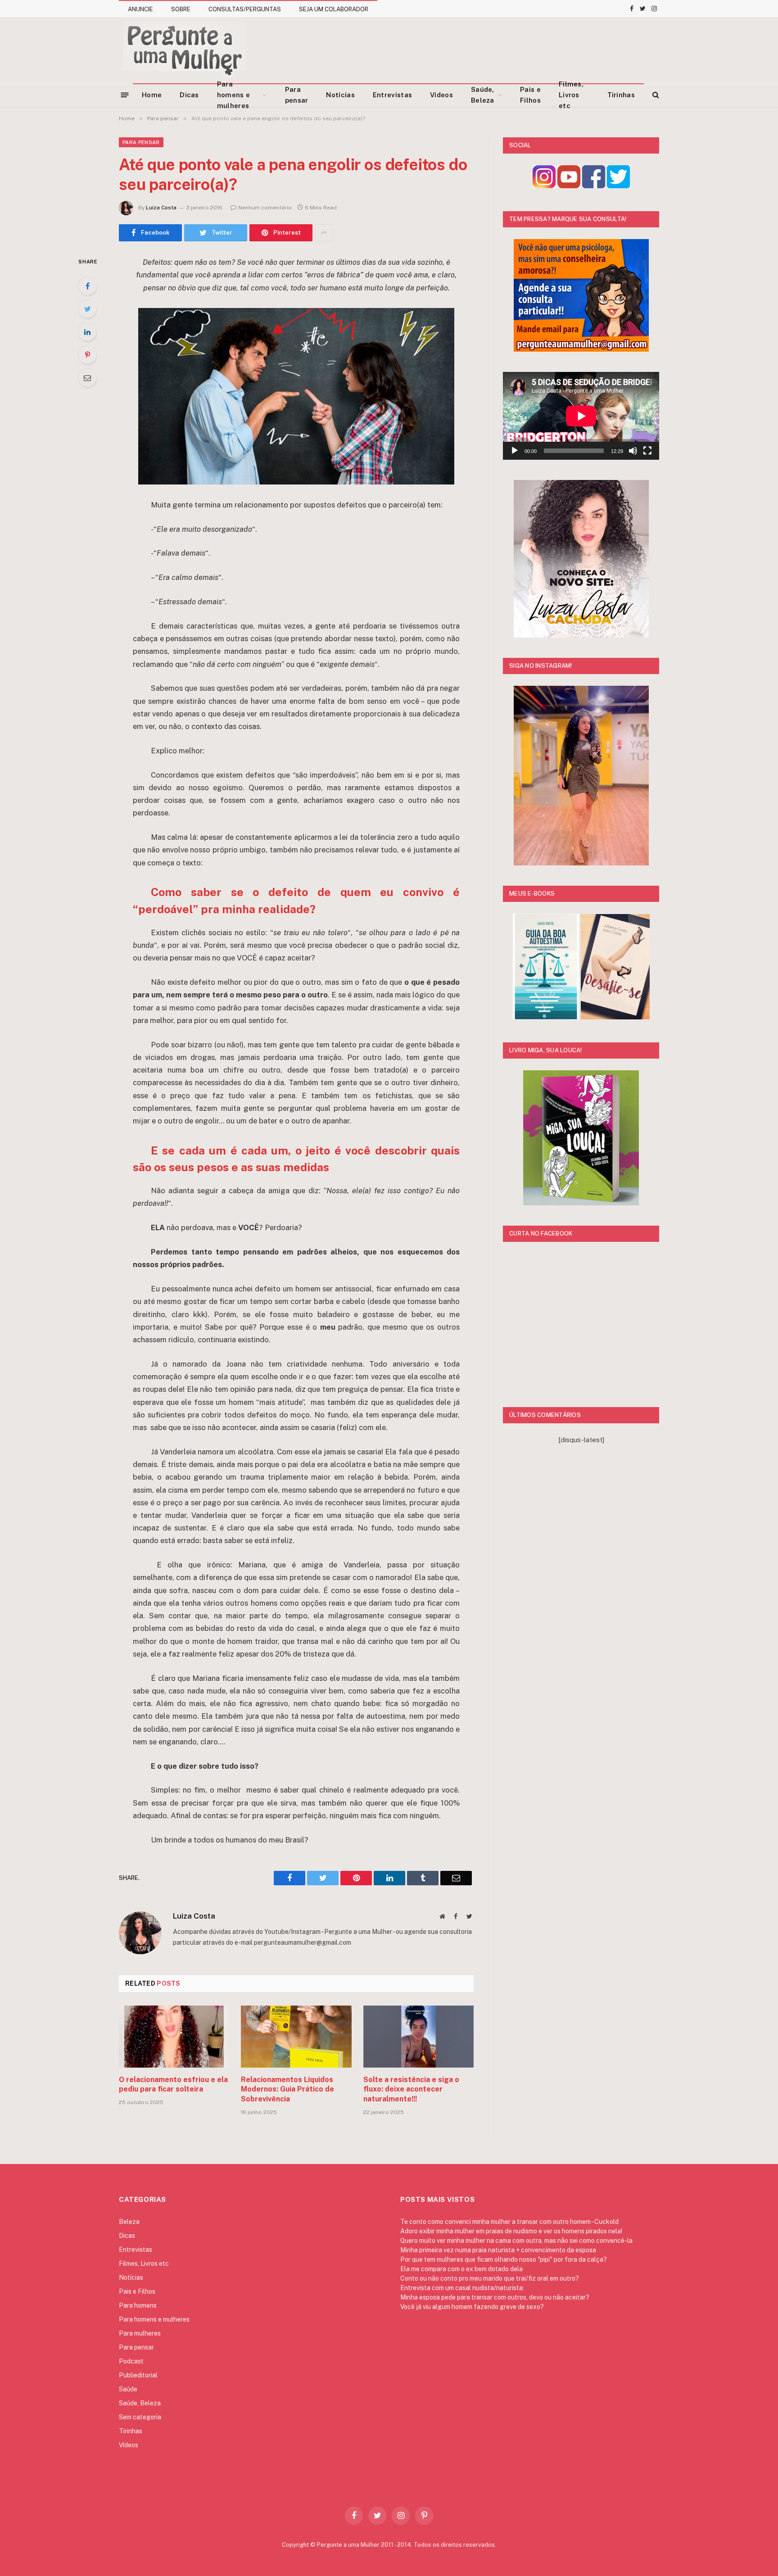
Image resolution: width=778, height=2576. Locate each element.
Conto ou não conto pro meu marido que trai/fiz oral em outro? (490, 2278)
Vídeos (441, 95)
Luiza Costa (161, 208)
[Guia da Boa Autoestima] (546, 1017)
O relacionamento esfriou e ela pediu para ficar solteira (173, 2085)
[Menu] (125, 94)
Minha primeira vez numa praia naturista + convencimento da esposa (498, 2250)
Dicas (189, 95)
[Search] (655, 95)
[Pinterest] (87, 355)
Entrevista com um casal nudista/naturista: (462, 2288)
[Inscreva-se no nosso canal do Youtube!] (569, 186)
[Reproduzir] (515, 451)
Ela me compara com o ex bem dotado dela (461, 2269)
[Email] (87, 378)
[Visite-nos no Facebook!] (594, 186)
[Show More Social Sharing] (324, 233)
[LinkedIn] (87, 332)
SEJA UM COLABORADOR (334, 9)
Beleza (129, 2222)
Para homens (138, 2305)
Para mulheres (140, 2333)
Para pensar (297, 95)
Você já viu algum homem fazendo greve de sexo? (472, 2307)
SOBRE (181, 9)
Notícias (340, 95)
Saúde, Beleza (483, 95)
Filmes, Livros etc (571, 95)
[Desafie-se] (615, 1017)
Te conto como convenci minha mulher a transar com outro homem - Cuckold (509, 2222)
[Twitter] (87, 309)
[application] (581, 416)
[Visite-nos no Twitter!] (618, 186)
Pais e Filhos (530, 95)
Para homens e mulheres (233, 95)
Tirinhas (621, 95)
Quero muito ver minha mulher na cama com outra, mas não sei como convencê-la (516, 2241)
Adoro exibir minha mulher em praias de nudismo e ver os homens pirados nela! (511, 2231)
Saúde (128, 2389)
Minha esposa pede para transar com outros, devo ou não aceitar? (495, 2297)
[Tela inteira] (647, 451)
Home (152, 95)
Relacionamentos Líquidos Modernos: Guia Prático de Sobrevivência (287, 2089)
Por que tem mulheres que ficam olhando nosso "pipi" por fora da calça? (504, 2259)
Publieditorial (138, 2375)
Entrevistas (392, 95)
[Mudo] (633, 451)
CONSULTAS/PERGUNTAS (245, 9)
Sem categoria (140, 2417)
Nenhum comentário (265, 208)
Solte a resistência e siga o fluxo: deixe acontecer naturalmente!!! (411, 2089)
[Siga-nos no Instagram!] (544, 186)
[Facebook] (87, 286)
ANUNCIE (140, 9)
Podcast (131, 2361)
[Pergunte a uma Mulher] (184, 50)
